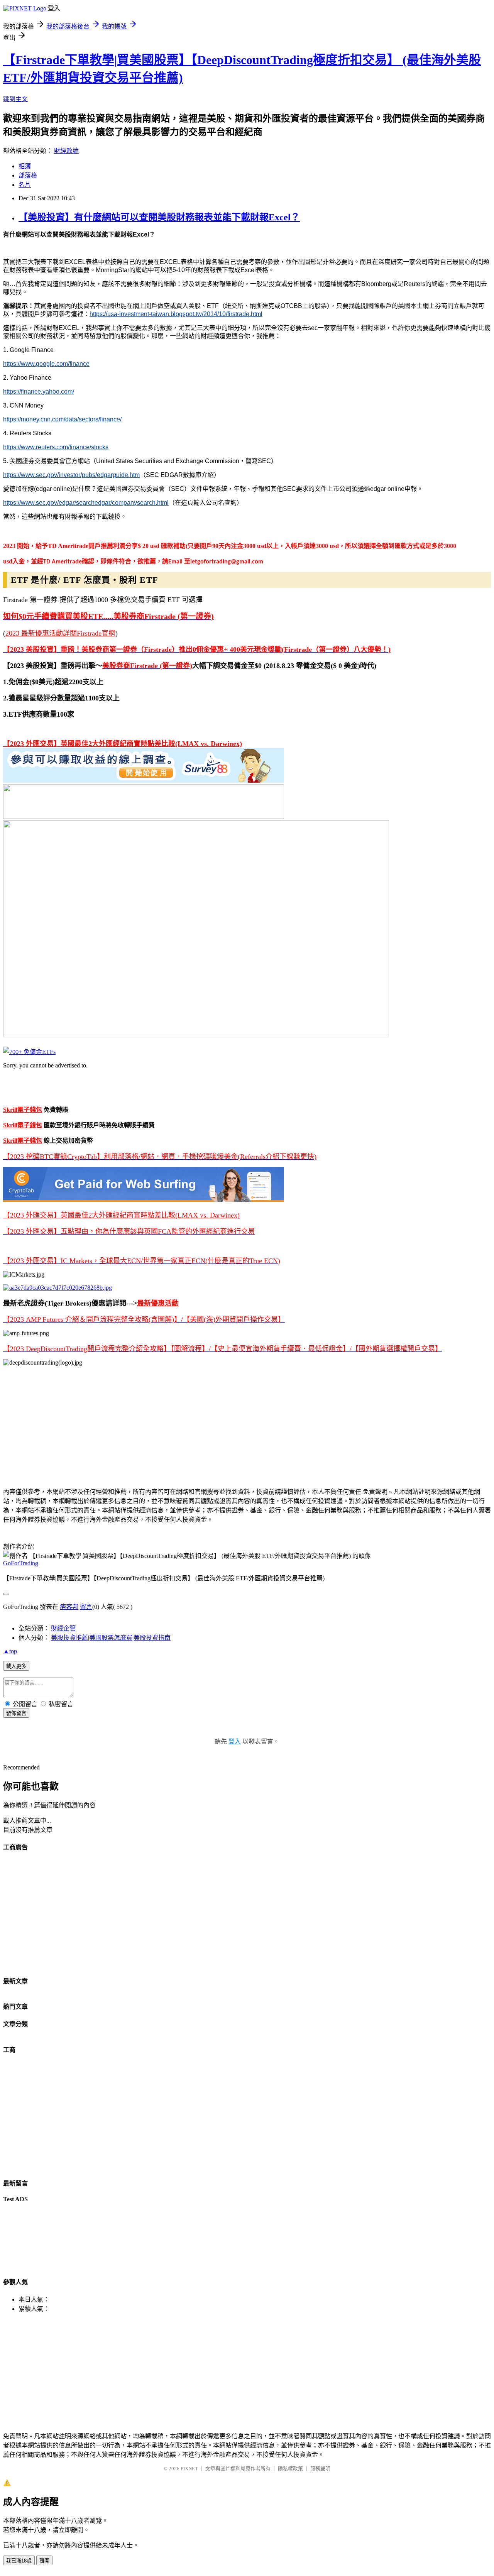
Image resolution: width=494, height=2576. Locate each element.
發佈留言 (16, 1713)
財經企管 (63, 1628)
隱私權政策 (290, 2469)
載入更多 (16, 1666)
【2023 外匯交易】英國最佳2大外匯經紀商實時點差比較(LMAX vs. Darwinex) (123, 744)
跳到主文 (15, 99)
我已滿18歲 (19, 2561)
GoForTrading (21, 1563)
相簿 (25, 166)
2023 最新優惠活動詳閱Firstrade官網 (60, 633)
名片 (25, 185)
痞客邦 (69, 1607)
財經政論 (66, 151)
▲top (10, 1651)
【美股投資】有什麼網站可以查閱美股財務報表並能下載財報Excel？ (159, 217)
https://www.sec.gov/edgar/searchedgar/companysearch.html (86, 503)
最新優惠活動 (158, 1303)
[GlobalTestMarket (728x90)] (144, 781)
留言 (86, 1607)
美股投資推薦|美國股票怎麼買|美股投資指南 (111, 1638)
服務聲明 (320, 2469)
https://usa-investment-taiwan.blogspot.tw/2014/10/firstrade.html (176, 314)
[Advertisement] (235, 1426)
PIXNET (189, 2469)
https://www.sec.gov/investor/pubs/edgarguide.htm (71, 475)
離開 (44, 2561)
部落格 (28, 175)
